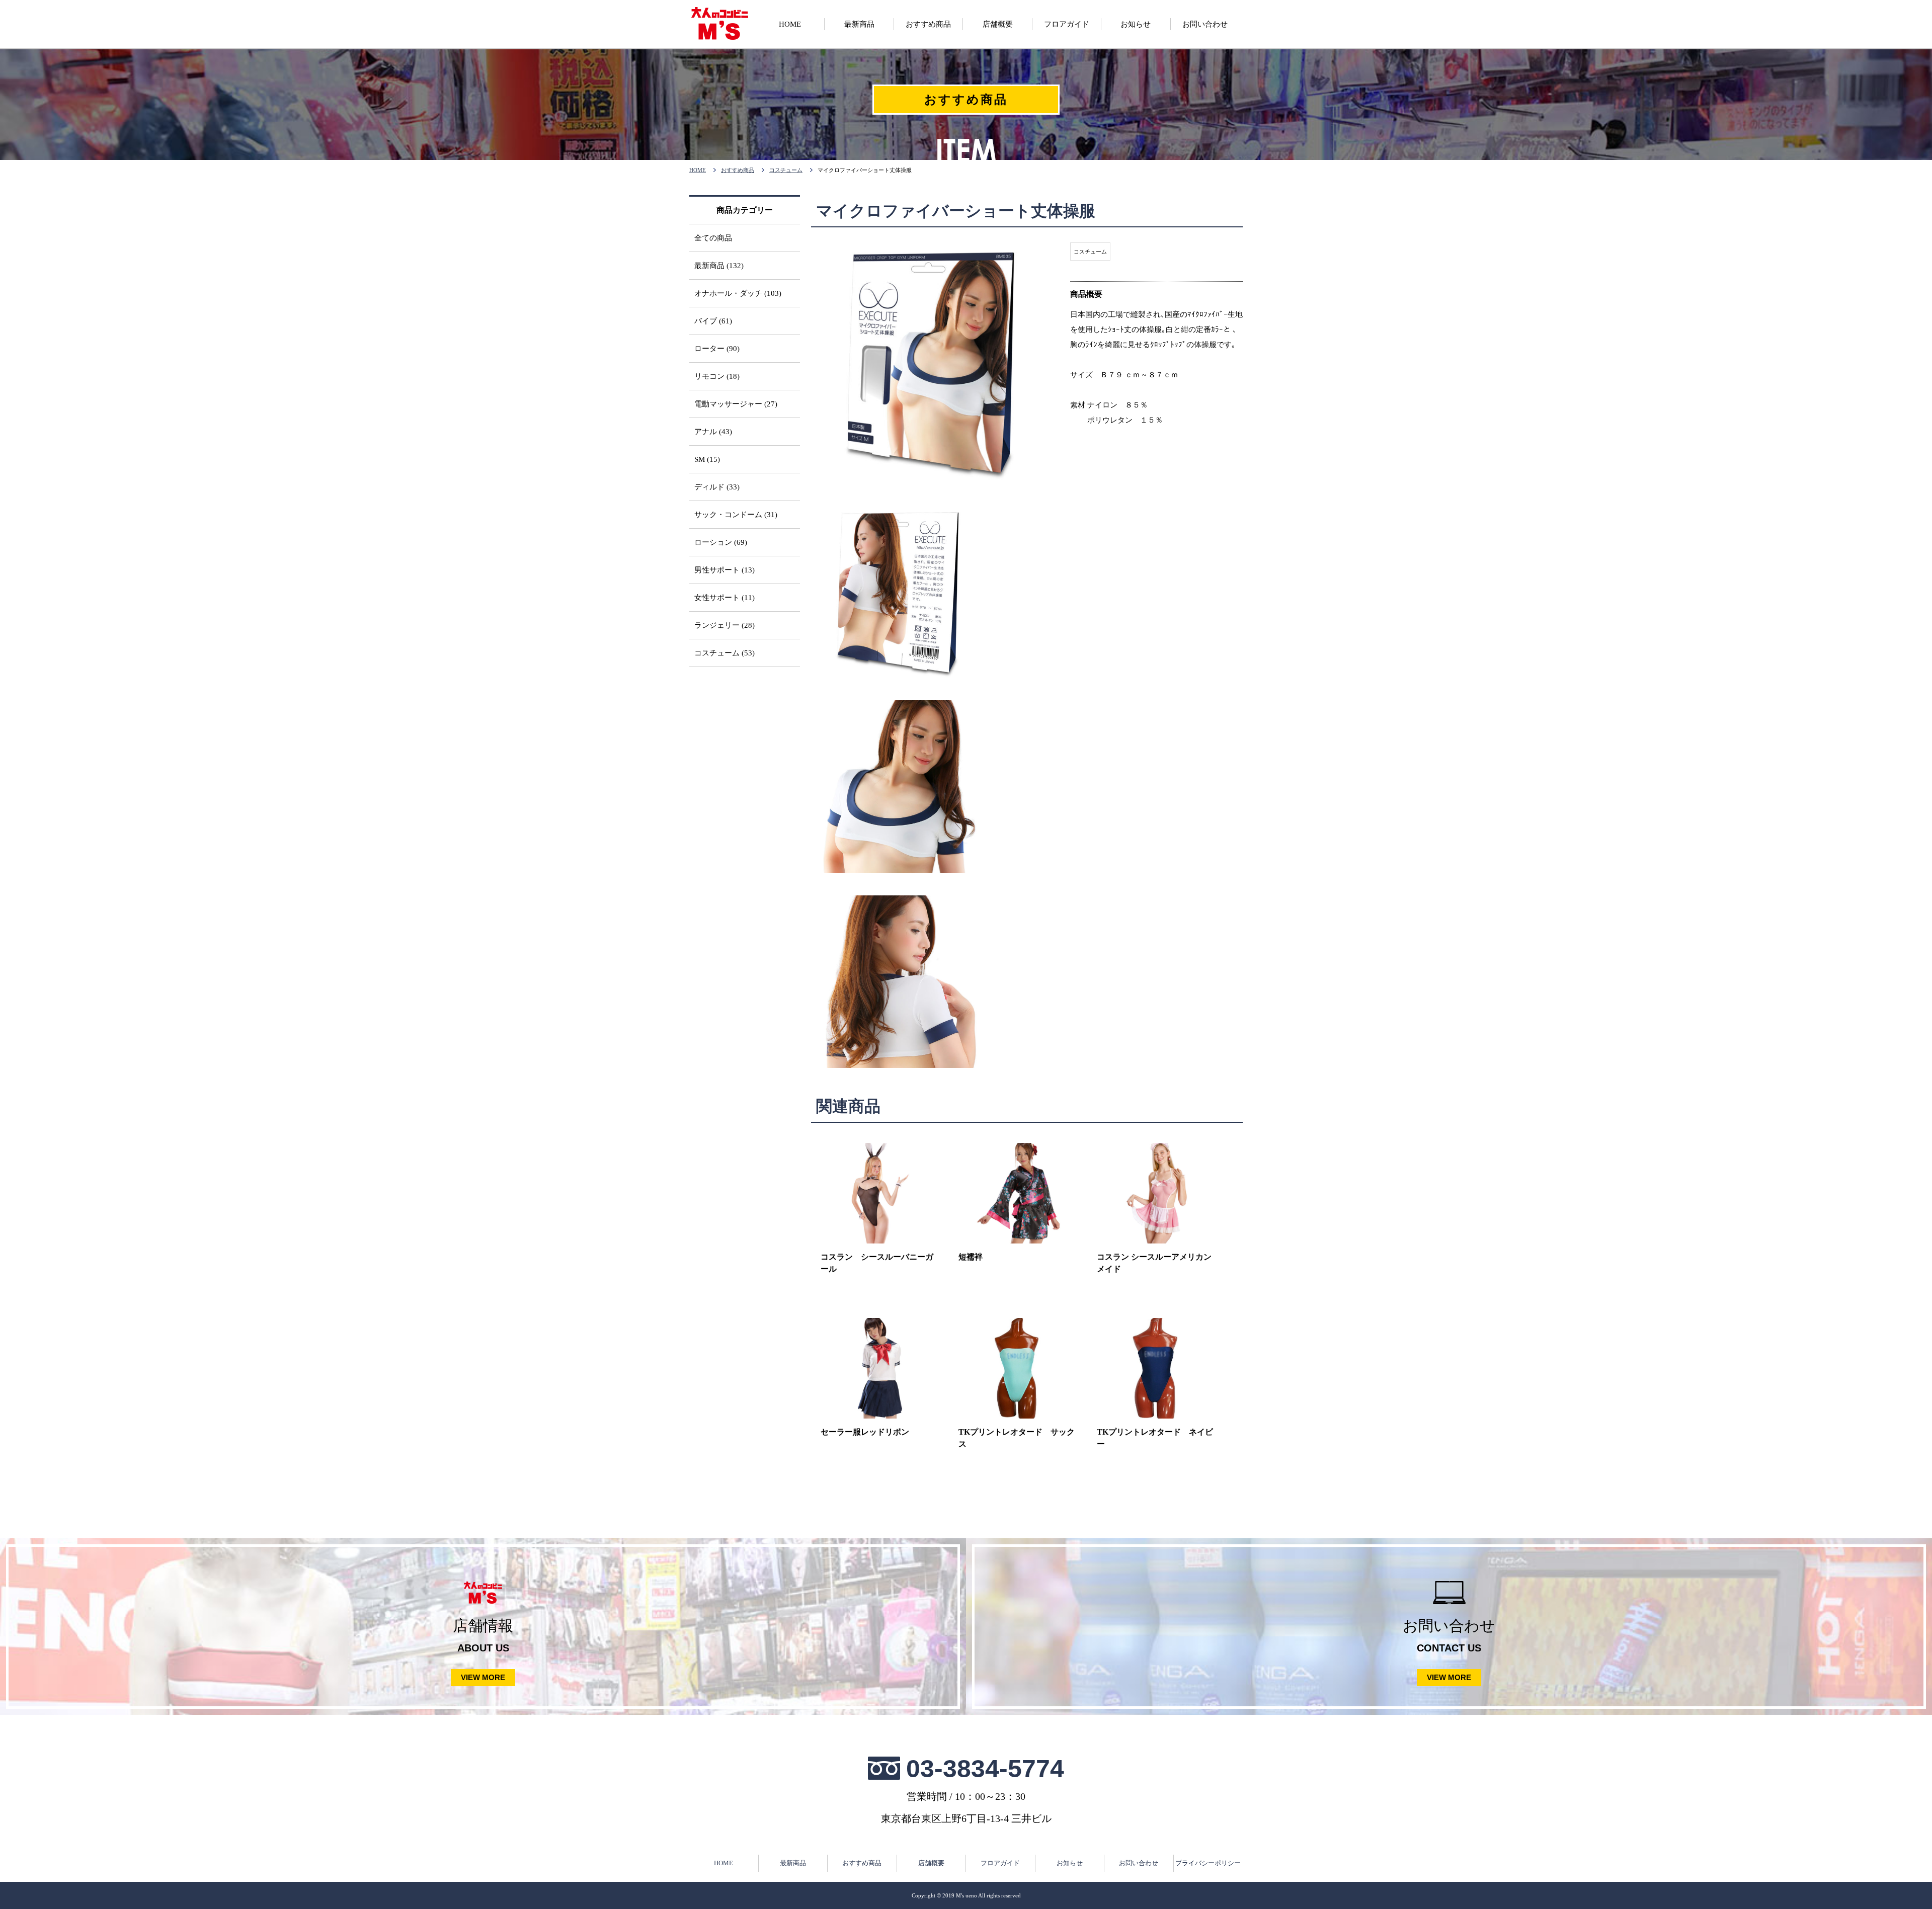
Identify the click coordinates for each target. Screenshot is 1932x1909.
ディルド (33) (717, 487)
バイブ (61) (713, 321)
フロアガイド (1000, 1863)
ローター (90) (717, 349)
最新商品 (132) (719, 266)
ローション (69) (721, 542)
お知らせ (1070, 1863)
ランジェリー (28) (725, 625)
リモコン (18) (717, 376)
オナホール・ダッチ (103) (738, 293)
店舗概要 (931, 1863)
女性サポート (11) (725, 598)
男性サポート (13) (725, 570)
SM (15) (707, 459)
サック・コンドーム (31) (736, 515)
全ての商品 (713, 238)
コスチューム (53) (725, 653)
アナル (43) (713, 432)
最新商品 (793, 1863)
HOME (698, 170)
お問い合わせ (1139, 1863)
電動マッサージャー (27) (736, 404)
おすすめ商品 (738, 170)
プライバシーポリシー (1208, 1863)
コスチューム (786, 170)
